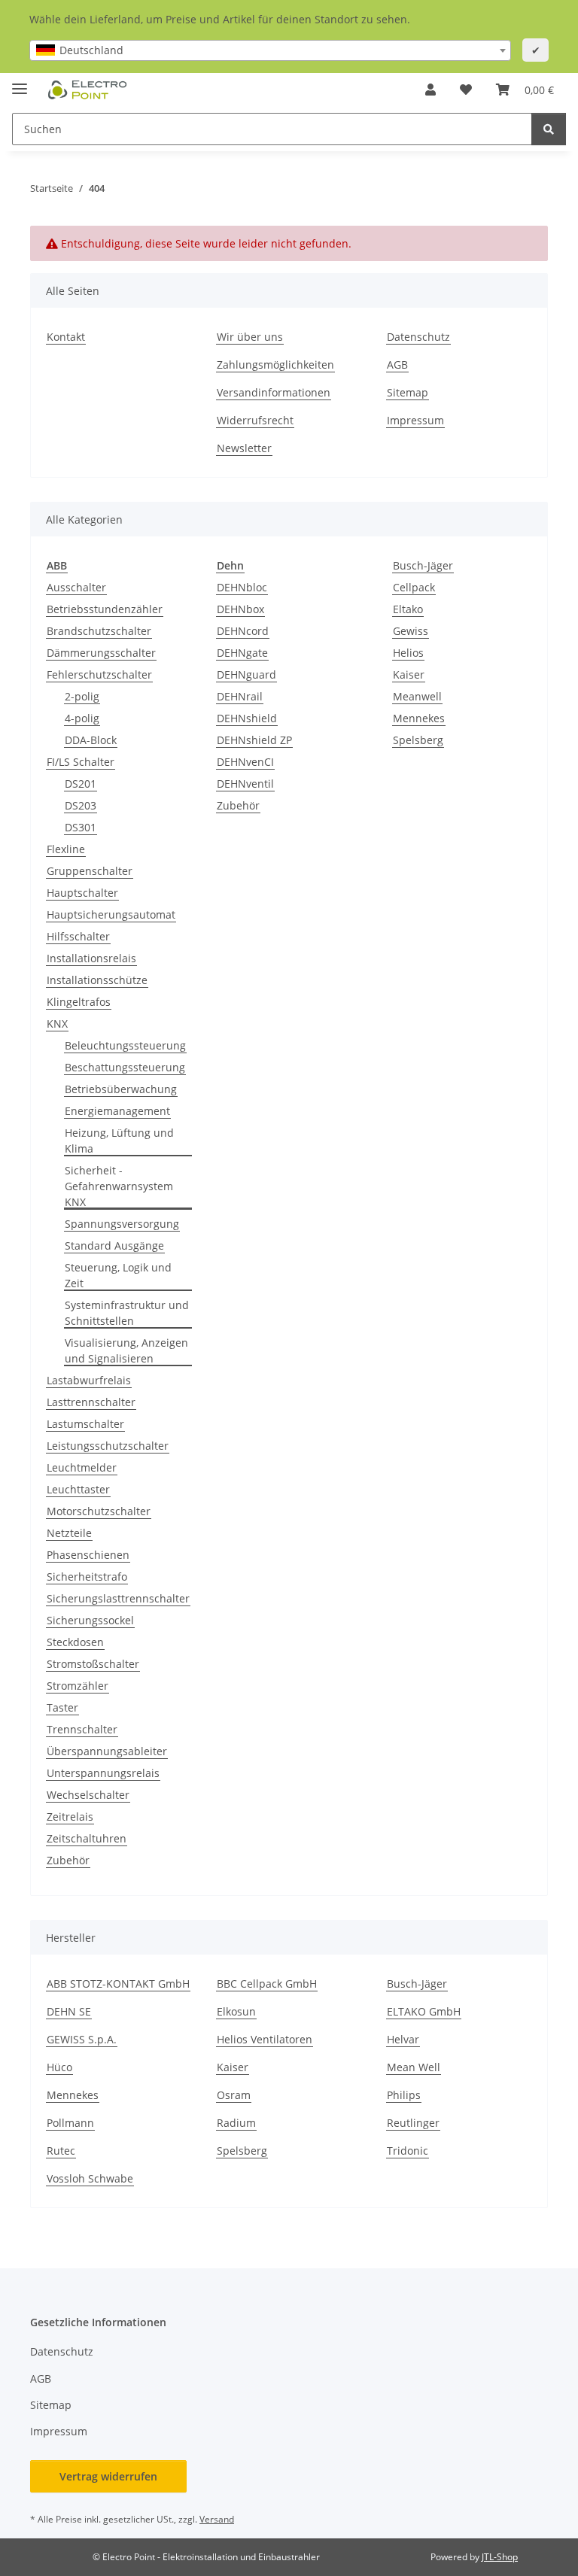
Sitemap (408, 392)
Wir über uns (250, 337)
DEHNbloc (242, 587)
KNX (57, 1024)
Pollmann (70, 2123)
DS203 (81, 805)
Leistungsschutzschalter (108, 1446)
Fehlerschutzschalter (99, 674)
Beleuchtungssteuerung (125, 1045)
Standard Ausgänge (114, 1245)
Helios (408, 653)
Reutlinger (413, 2123)
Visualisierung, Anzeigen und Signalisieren (126, 1350)
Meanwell (417, 696)
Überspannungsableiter (107, 1751)
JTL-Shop (500, 2557)
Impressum (415, 420)
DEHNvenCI (245, 762)
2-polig (82, 696)
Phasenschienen (88, 1555)
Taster (62, 1707)
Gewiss (411, 631)
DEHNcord (243, 631)
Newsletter (244, 448)
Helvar (403, 2039)
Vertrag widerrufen (108, 2476)
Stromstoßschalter (93, 1664)
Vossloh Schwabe (90, 2178)
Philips (404, 2095)
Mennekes (419, 718)
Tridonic (408, 2151)
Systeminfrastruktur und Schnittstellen (127, 1313)
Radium (236, 2123)
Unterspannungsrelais (103, 1773)
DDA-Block (91, 740)
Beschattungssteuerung (125, 1067)
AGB (397, 365)
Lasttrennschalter (91, 1402)
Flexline (66, 849)
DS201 (81, 784)
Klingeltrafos (79, 1002)
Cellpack (414, 587)
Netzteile (69, 1533)
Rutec (61, 2151)
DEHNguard (246, 674)
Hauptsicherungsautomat (111, 914)
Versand (217, 2519)
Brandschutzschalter (99, 631)
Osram (234, 2095)
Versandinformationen (274, 392)
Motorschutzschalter (99, 1511)
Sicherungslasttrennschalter (118, 1598)
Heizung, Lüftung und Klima (119, 1141)
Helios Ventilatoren (265, 2039)
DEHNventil (245, 784)
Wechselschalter (88, 1795)
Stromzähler (78, 1686)
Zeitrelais (70, 1817)
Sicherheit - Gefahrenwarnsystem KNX (119, 1186)
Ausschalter (76, 587)
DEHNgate (242, 653)
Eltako (408, 609)
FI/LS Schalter (81, 762)
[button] (430, 90)
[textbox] (270, 50)
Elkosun (236, 2011)
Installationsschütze (97, 980)
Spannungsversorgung (122, 1224)
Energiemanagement (117, 1111)
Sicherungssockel (90, 1620)
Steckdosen (75, 1642)
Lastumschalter (85, 1424)
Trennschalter (82, 1729)
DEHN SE (69, 2011)
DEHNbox (240, 609)
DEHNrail (240, 696)
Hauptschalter (82, 893)
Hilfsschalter (78, 936)
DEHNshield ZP (254, 740)
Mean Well (414, 2067)
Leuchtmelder (82, 1467)
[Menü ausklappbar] (20, 82)
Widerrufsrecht (255, 420)
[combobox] (270, 50)
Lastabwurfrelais (89, 1380)
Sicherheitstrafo (87, 1577)
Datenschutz (418, 337)
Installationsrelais (91, 958)
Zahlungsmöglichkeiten (275, 365)
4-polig (82, 718)
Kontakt (66, 337)
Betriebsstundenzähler (105, 609)
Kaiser (409, 674)
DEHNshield (247, 718)
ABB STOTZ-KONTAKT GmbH (118, 1984)
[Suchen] (549, 129)
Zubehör (68, 1860)
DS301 (81, 827)
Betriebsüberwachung (121, 1089)
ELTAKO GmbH (424, 2011)
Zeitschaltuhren (87, 1838)
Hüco (59, 2067)
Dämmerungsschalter (101, 653)
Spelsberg (418, 740)
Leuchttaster (78, 1489)
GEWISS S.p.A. (82, 2039)
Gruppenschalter (90, 871)
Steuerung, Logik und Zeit (118, 1275)
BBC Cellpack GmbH (267, 1984)
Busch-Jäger (423, 565)
